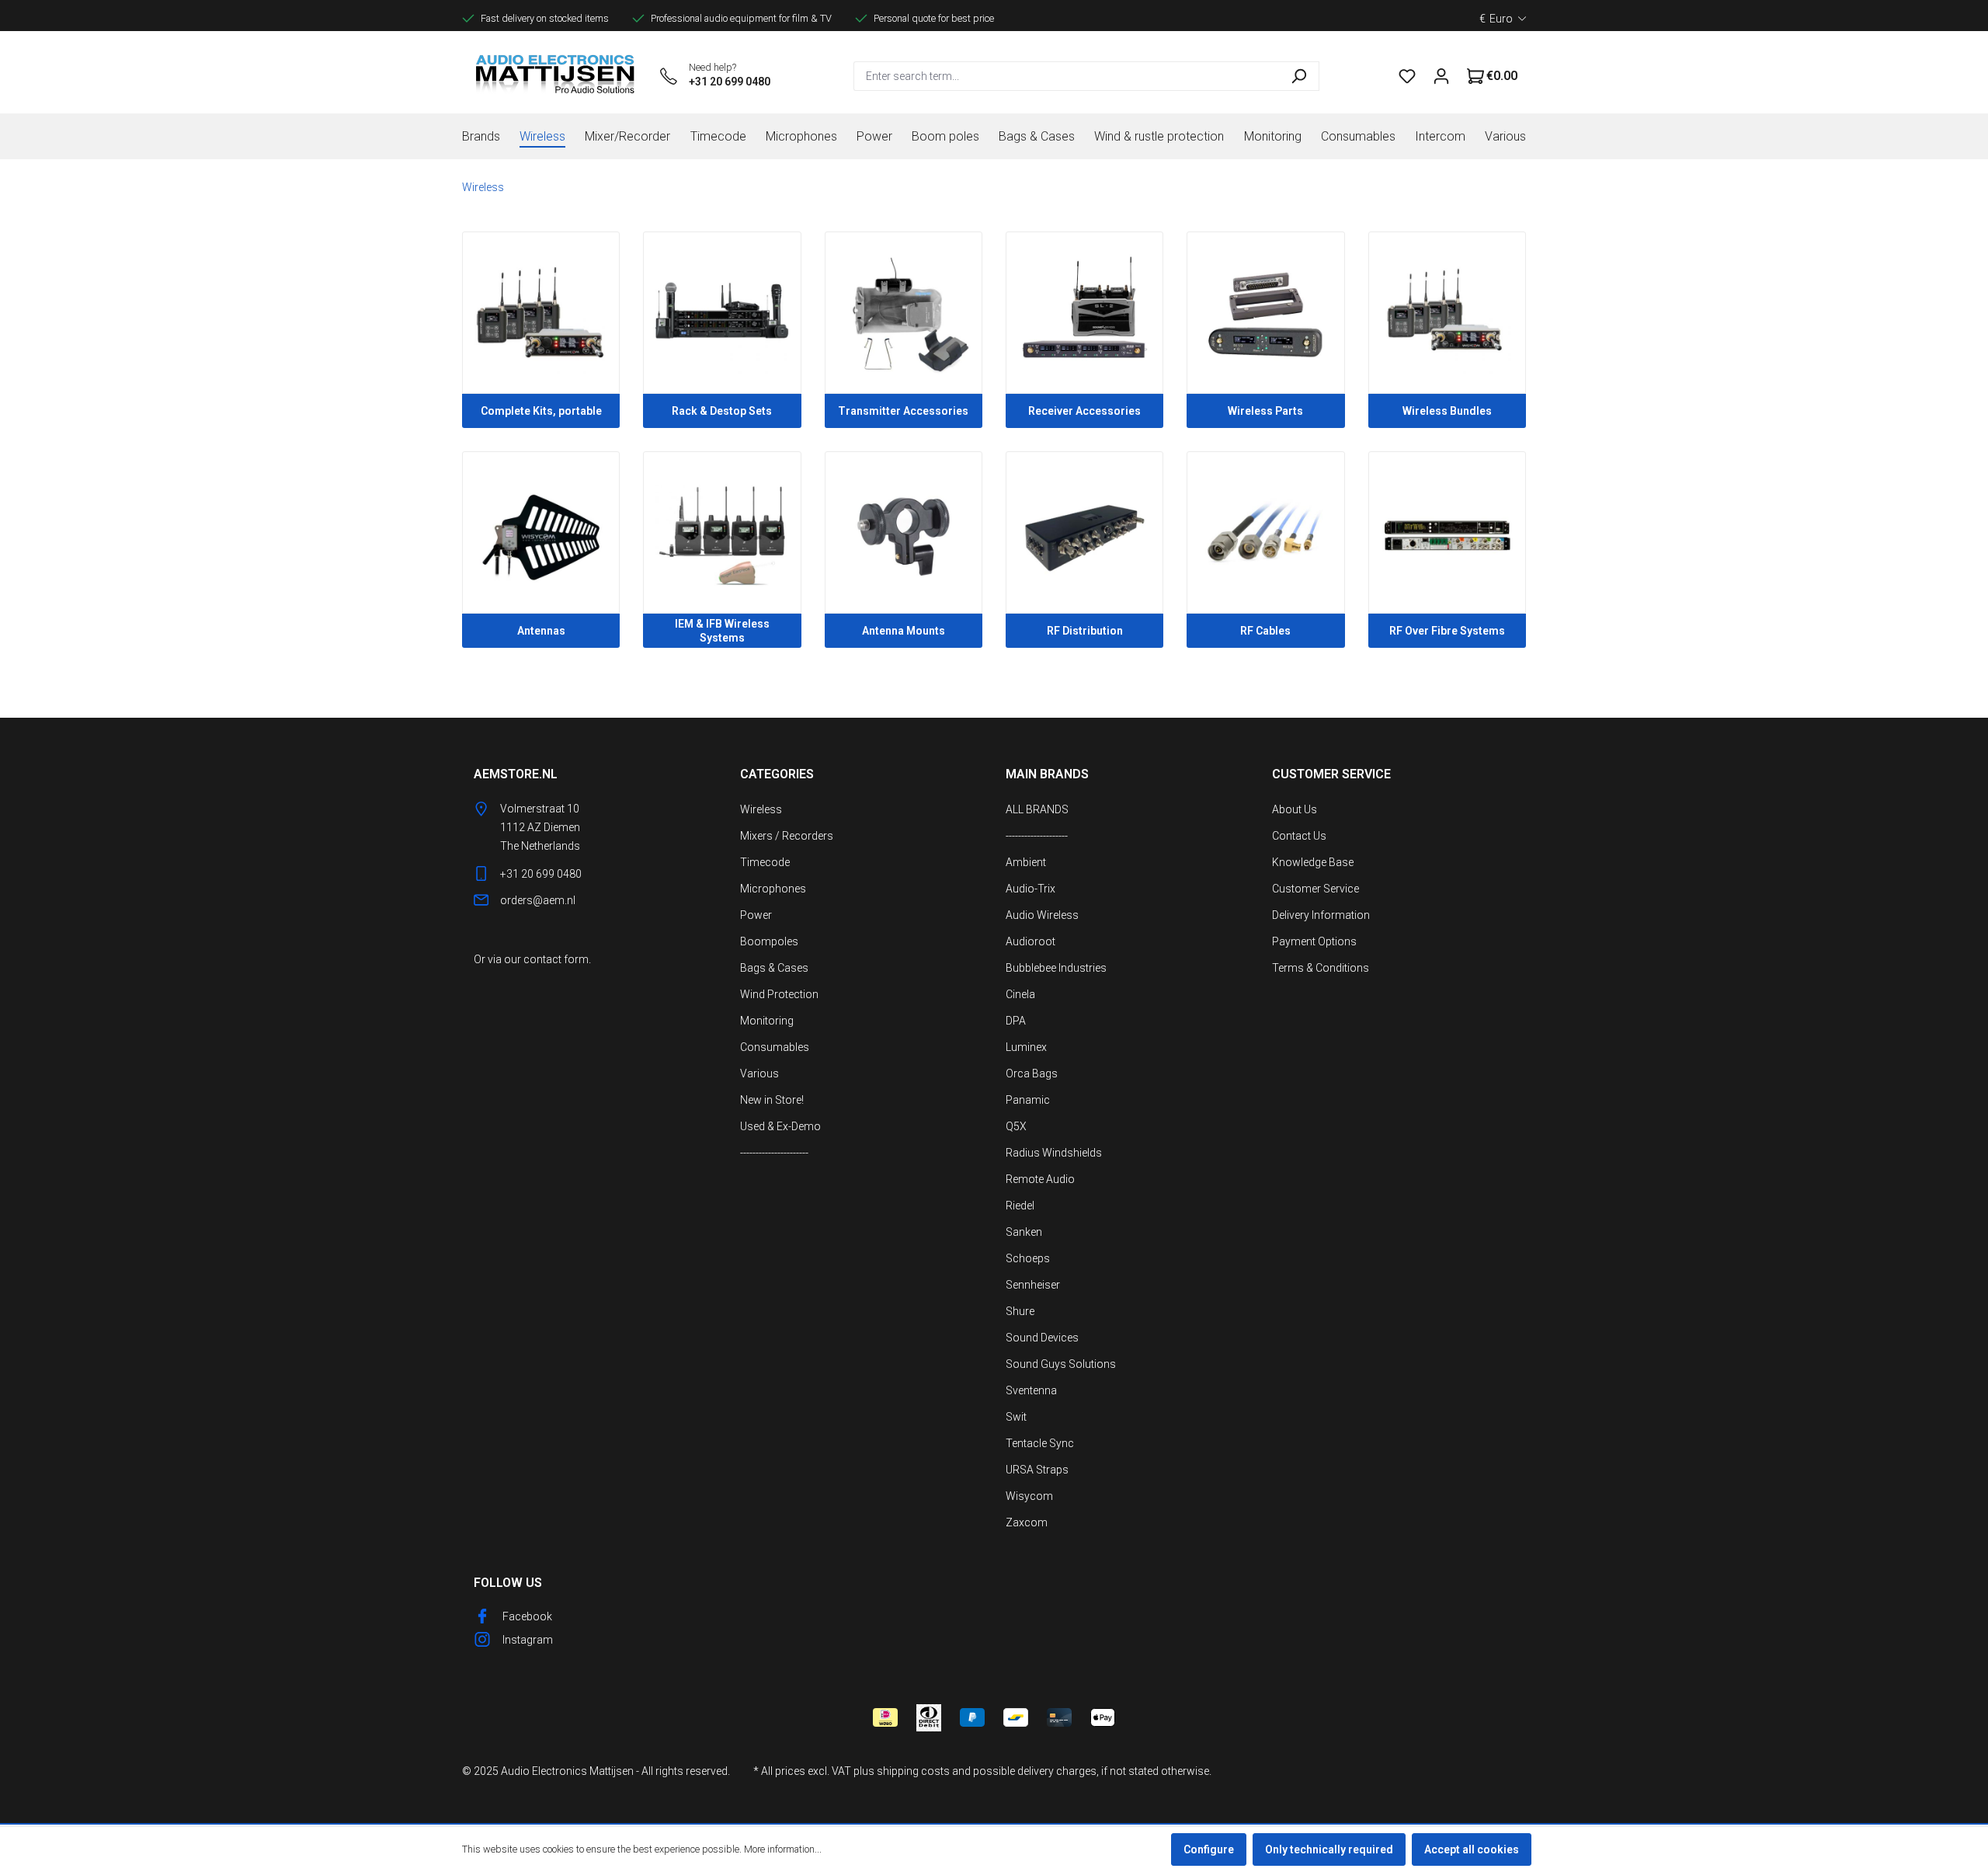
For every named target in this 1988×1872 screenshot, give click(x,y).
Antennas (541, 631)
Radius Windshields (1054, 1153)
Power (756, 915)
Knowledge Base (1313, 862)
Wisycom (1029, 1496)
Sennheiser (1033, 1285)
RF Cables (1265, 631)
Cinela (1020, 994)
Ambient (1026, 862)
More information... (783, 1849)
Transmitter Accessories (903, 411)
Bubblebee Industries (1056, 968)
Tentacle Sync (1040, 1443)
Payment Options (1314, 941)
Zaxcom (1027, 1522)
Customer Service (1315, 889)
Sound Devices (1042, 1338)
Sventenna (1031, 1390)
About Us (1295, 809)
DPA (1016, 1021)
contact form (556, 959)
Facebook (527, 1616)
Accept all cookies (1472, 1849)
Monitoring (767, 1021)
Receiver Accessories (1084, 411)
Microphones (773, 889)
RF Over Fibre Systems (1447, 631)
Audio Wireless (1042, 915)
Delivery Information (1321, 915)
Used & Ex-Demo (780, 1126)
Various (759, 1073)
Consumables (775, 1047)
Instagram (528, 1640)
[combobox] (1066, 76)
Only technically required (1329, 1849)
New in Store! (772, 1100)
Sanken (1024, 1232)
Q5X (1016, 1126)
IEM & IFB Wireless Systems (722, 631)
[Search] (1299, 76)
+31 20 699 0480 (730, 82)
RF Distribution (1085, 631)
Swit (1016, 1417)
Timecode (765, 862)
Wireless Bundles (1447, 411)
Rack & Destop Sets (722, 411)
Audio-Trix (1030, 889)
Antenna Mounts (904, 631)
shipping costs (913, 1771)
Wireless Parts (1265, 411)
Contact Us (1299, 836)
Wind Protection (779, 994)
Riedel (1020, 1206)
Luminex (1026, 1047)
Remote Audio (1040, 1179)
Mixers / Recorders (787, 836)
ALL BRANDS (1037, 809)
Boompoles (769, 941)
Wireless (761, 809)
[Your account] (1441, 76)
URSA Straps (1037, 1470)
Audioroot (1030, 941)
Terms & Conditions (1321, 968)
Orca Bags (1032, 1073)
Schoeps (1028, 1258)
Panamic (1028, 1100)
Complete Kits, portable (541, 411)
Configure (1209, 1849)
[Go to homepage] (555, 76)
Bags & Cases (774, 968)
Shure (1020, 1311)
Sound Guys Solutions (1061, 1364)
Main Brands (1047, 774)
